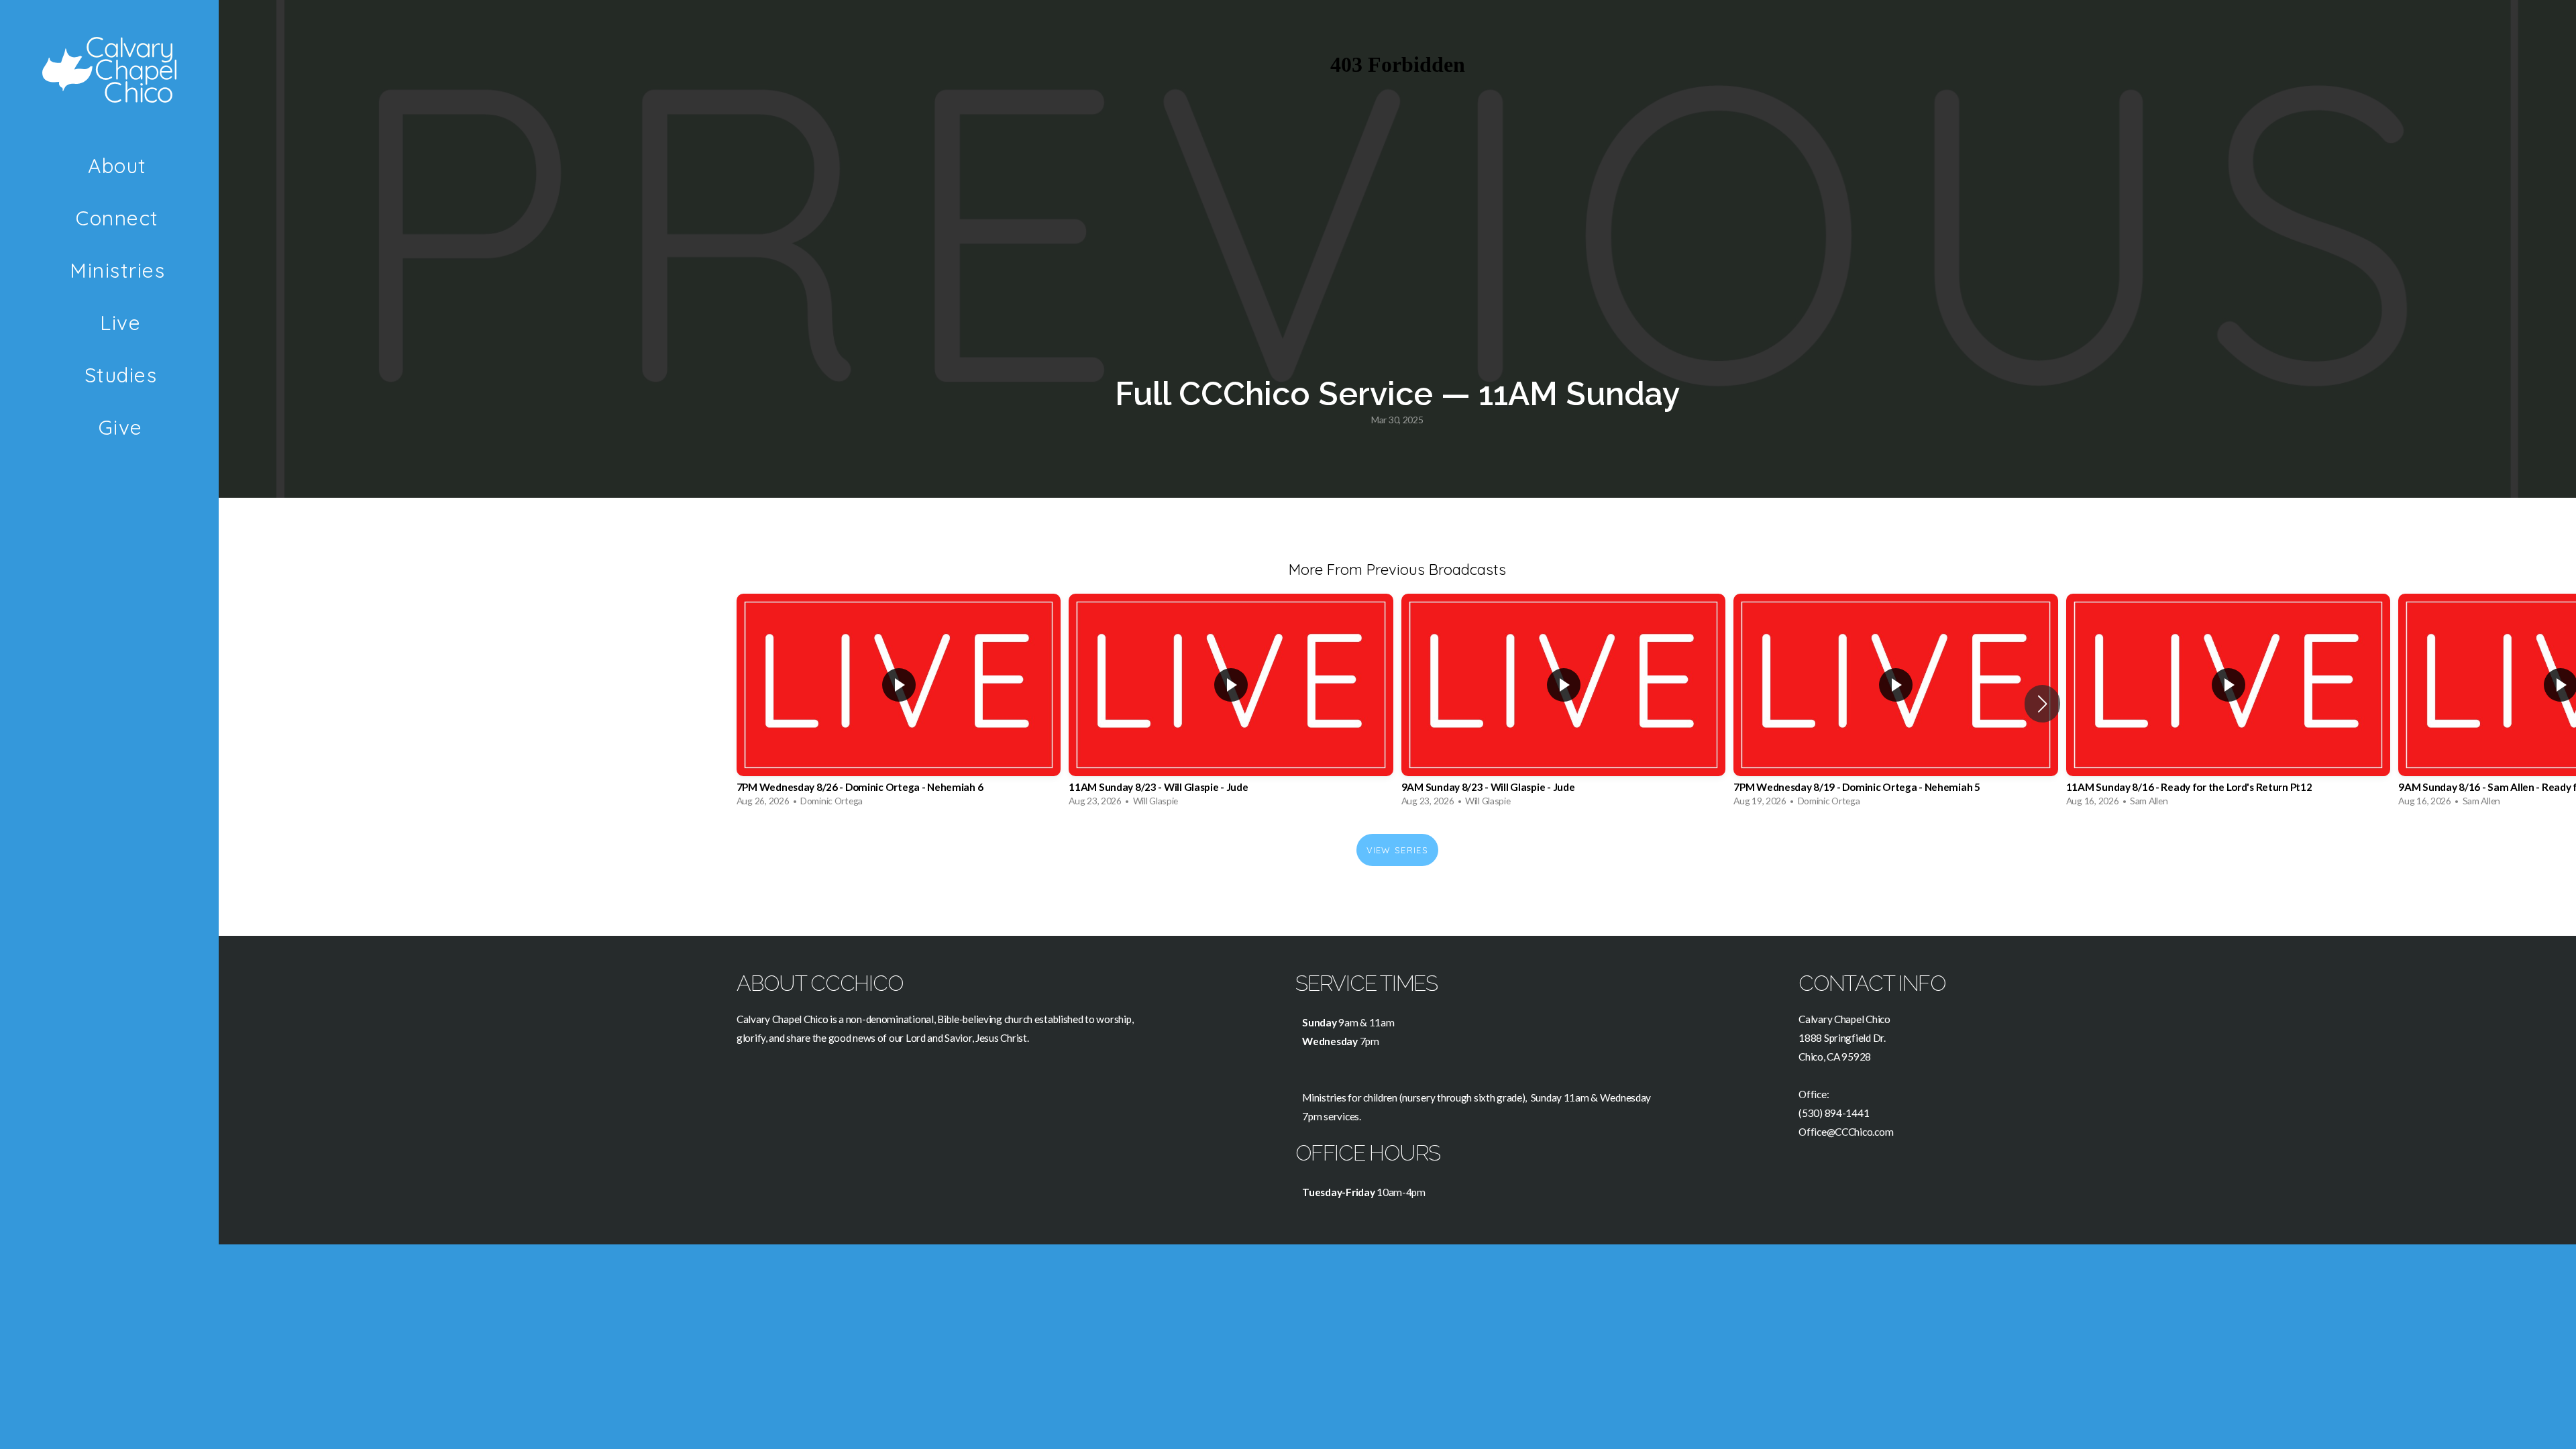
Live (120, 323)
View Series (1397, 850)
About (120, 166)
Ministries (121, 270)
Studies (121, 375)
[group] (899, 704)
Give (121, 427)
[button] (2042, 704)
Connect (120, 218)
